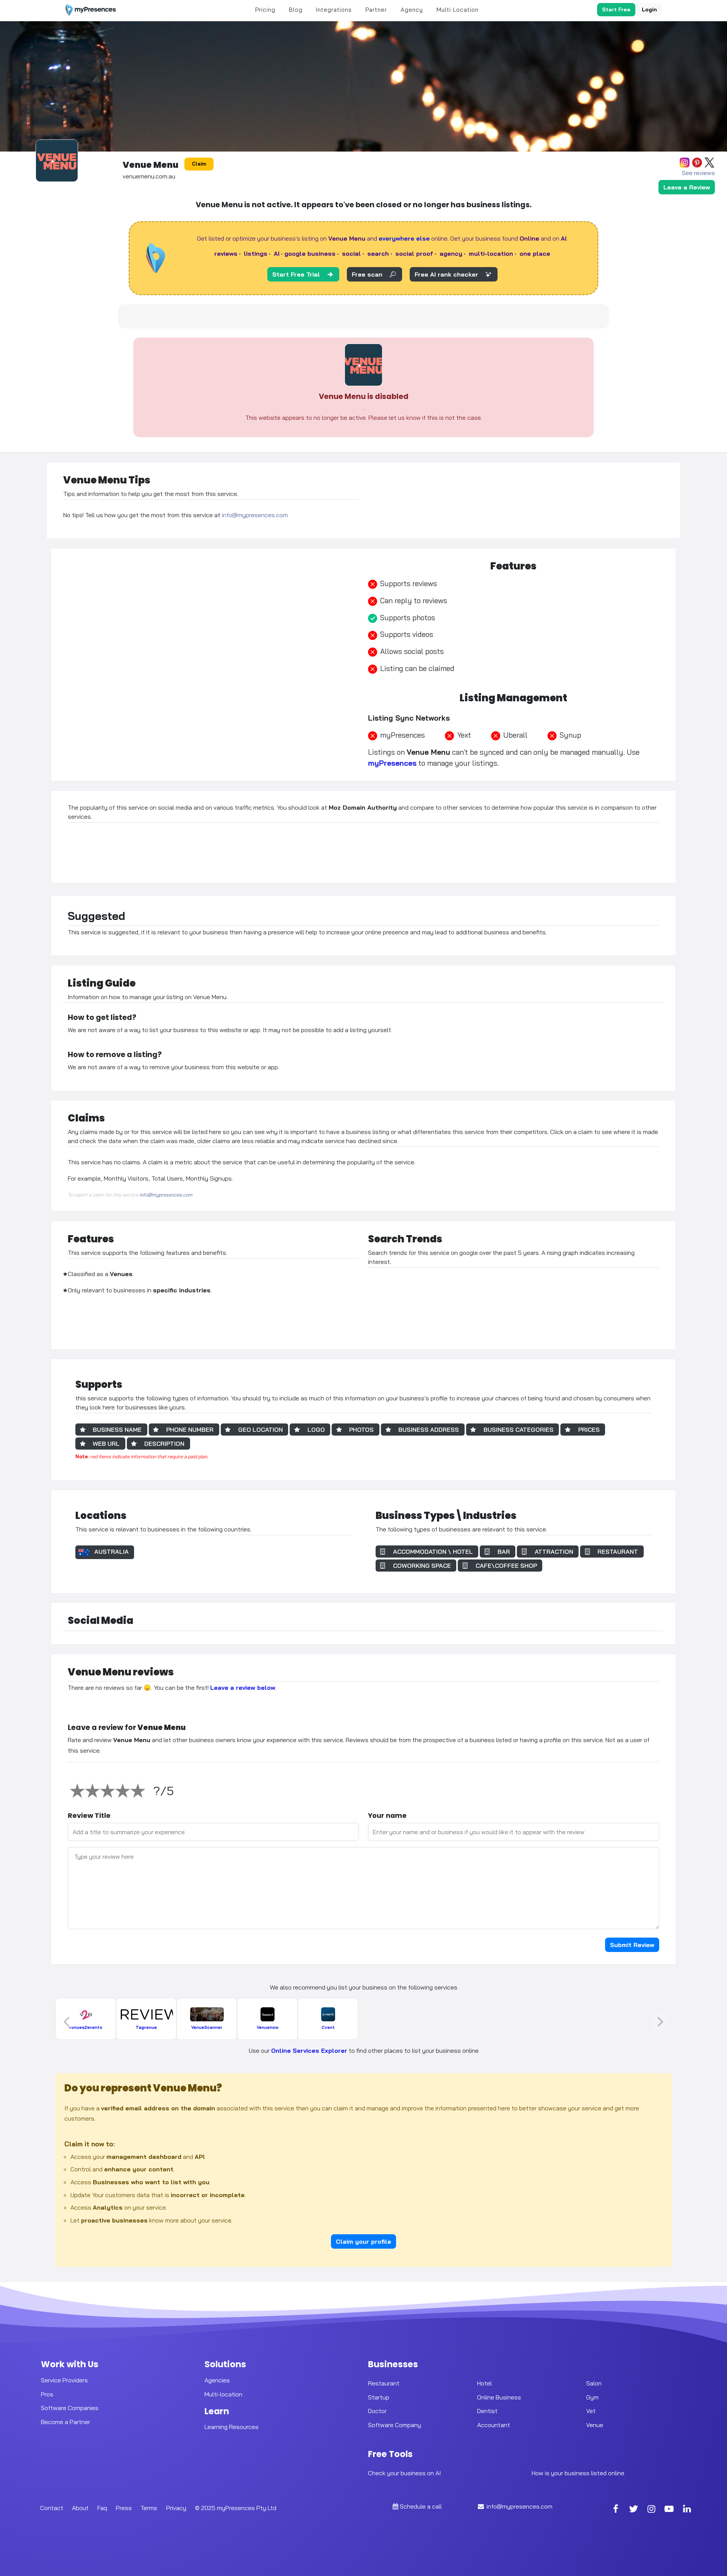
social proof (414, 253)
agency (451, 253)
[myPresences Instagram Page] (651, 2510)
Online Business (499, 2397)
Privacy (176, 2508)
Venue (595, 2425)
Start (616, 9)
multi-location (491, 253)
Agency (412, 10)
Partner (376, 10)
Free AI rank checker (446, 274)
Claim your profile (363, 2241)
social (351, 253)
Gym (592, 2397)
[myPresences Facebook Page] (616, 2510)
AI (277, 253)
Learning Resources (232, 2427)
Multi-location (223, 2394)
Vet (591, 2411)
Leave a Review (687, 187)
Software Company (395, 2425)
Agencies (217, 2380)
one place (535, 253)
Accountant (494, 2425)
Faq (102, 2508)
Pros (47, 2394)
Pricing (265, 10)
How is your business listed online (578, 2473)
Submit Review (632, 1945)
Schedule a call (421, 2506)
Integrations (334, 10)
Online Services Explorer (309, 2050)
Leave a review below (243, 1688)
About (80, 2508)
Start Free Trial (296, 274)
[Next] (660, 2022)
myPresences (392, 763)
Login (649, 9)
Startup (379, 2397)
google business (310, 253)
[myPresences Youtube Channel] (669, 2510)
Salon (594, 2383)
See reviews (698, 173)
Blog (296, 10)
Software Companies (70, 2408)
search (378, 253)
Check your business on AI (404, 2473)
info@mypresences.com (255, 515)
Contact (52, 2508)
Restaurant (384, 2383)
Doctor (377, 2411)
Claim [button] (199, 164)
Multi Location (458, 10)
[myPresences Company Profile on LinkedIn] (687, 2510)
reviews (226, 253)
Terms (149, 2508)
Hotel (484, 2383)
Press (124, 2508)
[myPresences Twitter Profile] (633, 2510)
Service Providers (64, 2380)
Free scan (367, 274)
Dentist (487, 2411)
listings (256, 253)
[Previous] (67, 2022)
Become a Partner (66, 2422)
